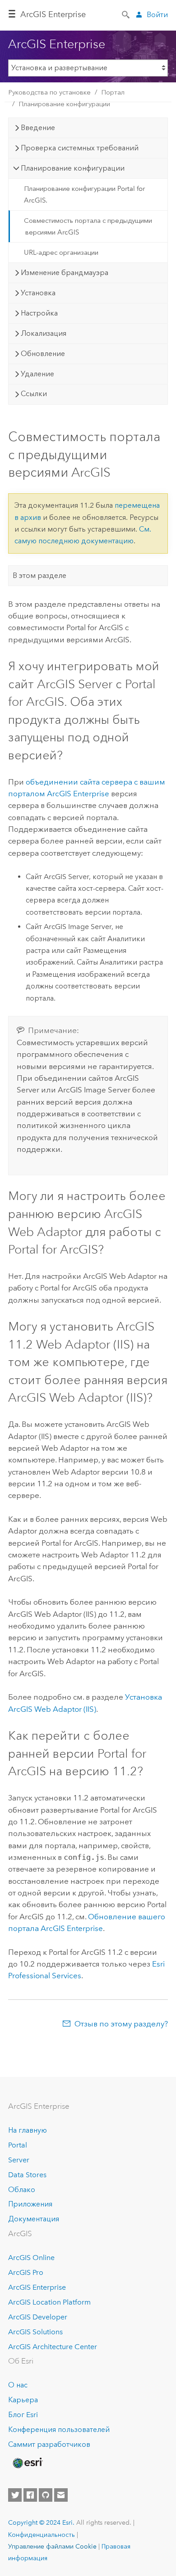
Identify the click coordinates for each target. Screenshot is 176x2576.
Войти (157, 15)
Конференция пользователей (59, 2429)
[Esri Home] (27, 2463)
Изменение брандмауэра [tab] (65, 273)
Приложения (30, 2204)
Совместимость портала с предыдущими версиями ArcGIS (88, 226)
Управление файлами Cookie (52, 2546)
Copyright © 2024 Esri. (41, 2522)
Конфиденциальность (42, 2535)
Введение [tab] (38, 128)
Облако (22, 2190)
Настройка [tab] (39, 313)
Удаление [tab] (37, 374)
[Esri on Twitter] (15, 2495)
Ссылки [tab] (34, 394)
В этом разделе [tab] (39, 575)
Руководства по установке (49, 92)
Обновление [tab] (43, 354)
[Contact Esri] (61, 2495)
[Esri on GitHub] (46, 2495)
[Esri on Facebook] (30, 2495)
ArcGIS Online (31, 2258)
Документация (34, 2219)
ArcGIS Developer (38, 2317)
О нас (18, 2385)
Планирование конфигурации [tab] (73, 168)
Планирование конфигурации (64, 104)
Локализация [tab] (44, 333)
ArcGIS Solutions (35, 2332)
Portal (18, 2145)
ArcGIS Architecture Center (53, 2347)
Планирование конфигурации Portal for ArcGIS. (84, 194)
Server (19, 2160)
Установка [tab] (38, 293)
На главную (28, 2130)
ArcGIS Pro (26, 2272)
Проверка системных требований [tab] (80, 148)
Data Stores (27, 2175)
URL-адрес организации (61, 253)
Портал (113, 92)
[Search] (126, 14)
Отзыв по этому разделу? (121, 2024)
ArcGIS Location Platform (49, 2302)
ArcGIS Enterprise (53, 14)
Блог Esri (23, 2415)
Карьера (23, 2400)
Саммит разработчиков (49, 2444)
